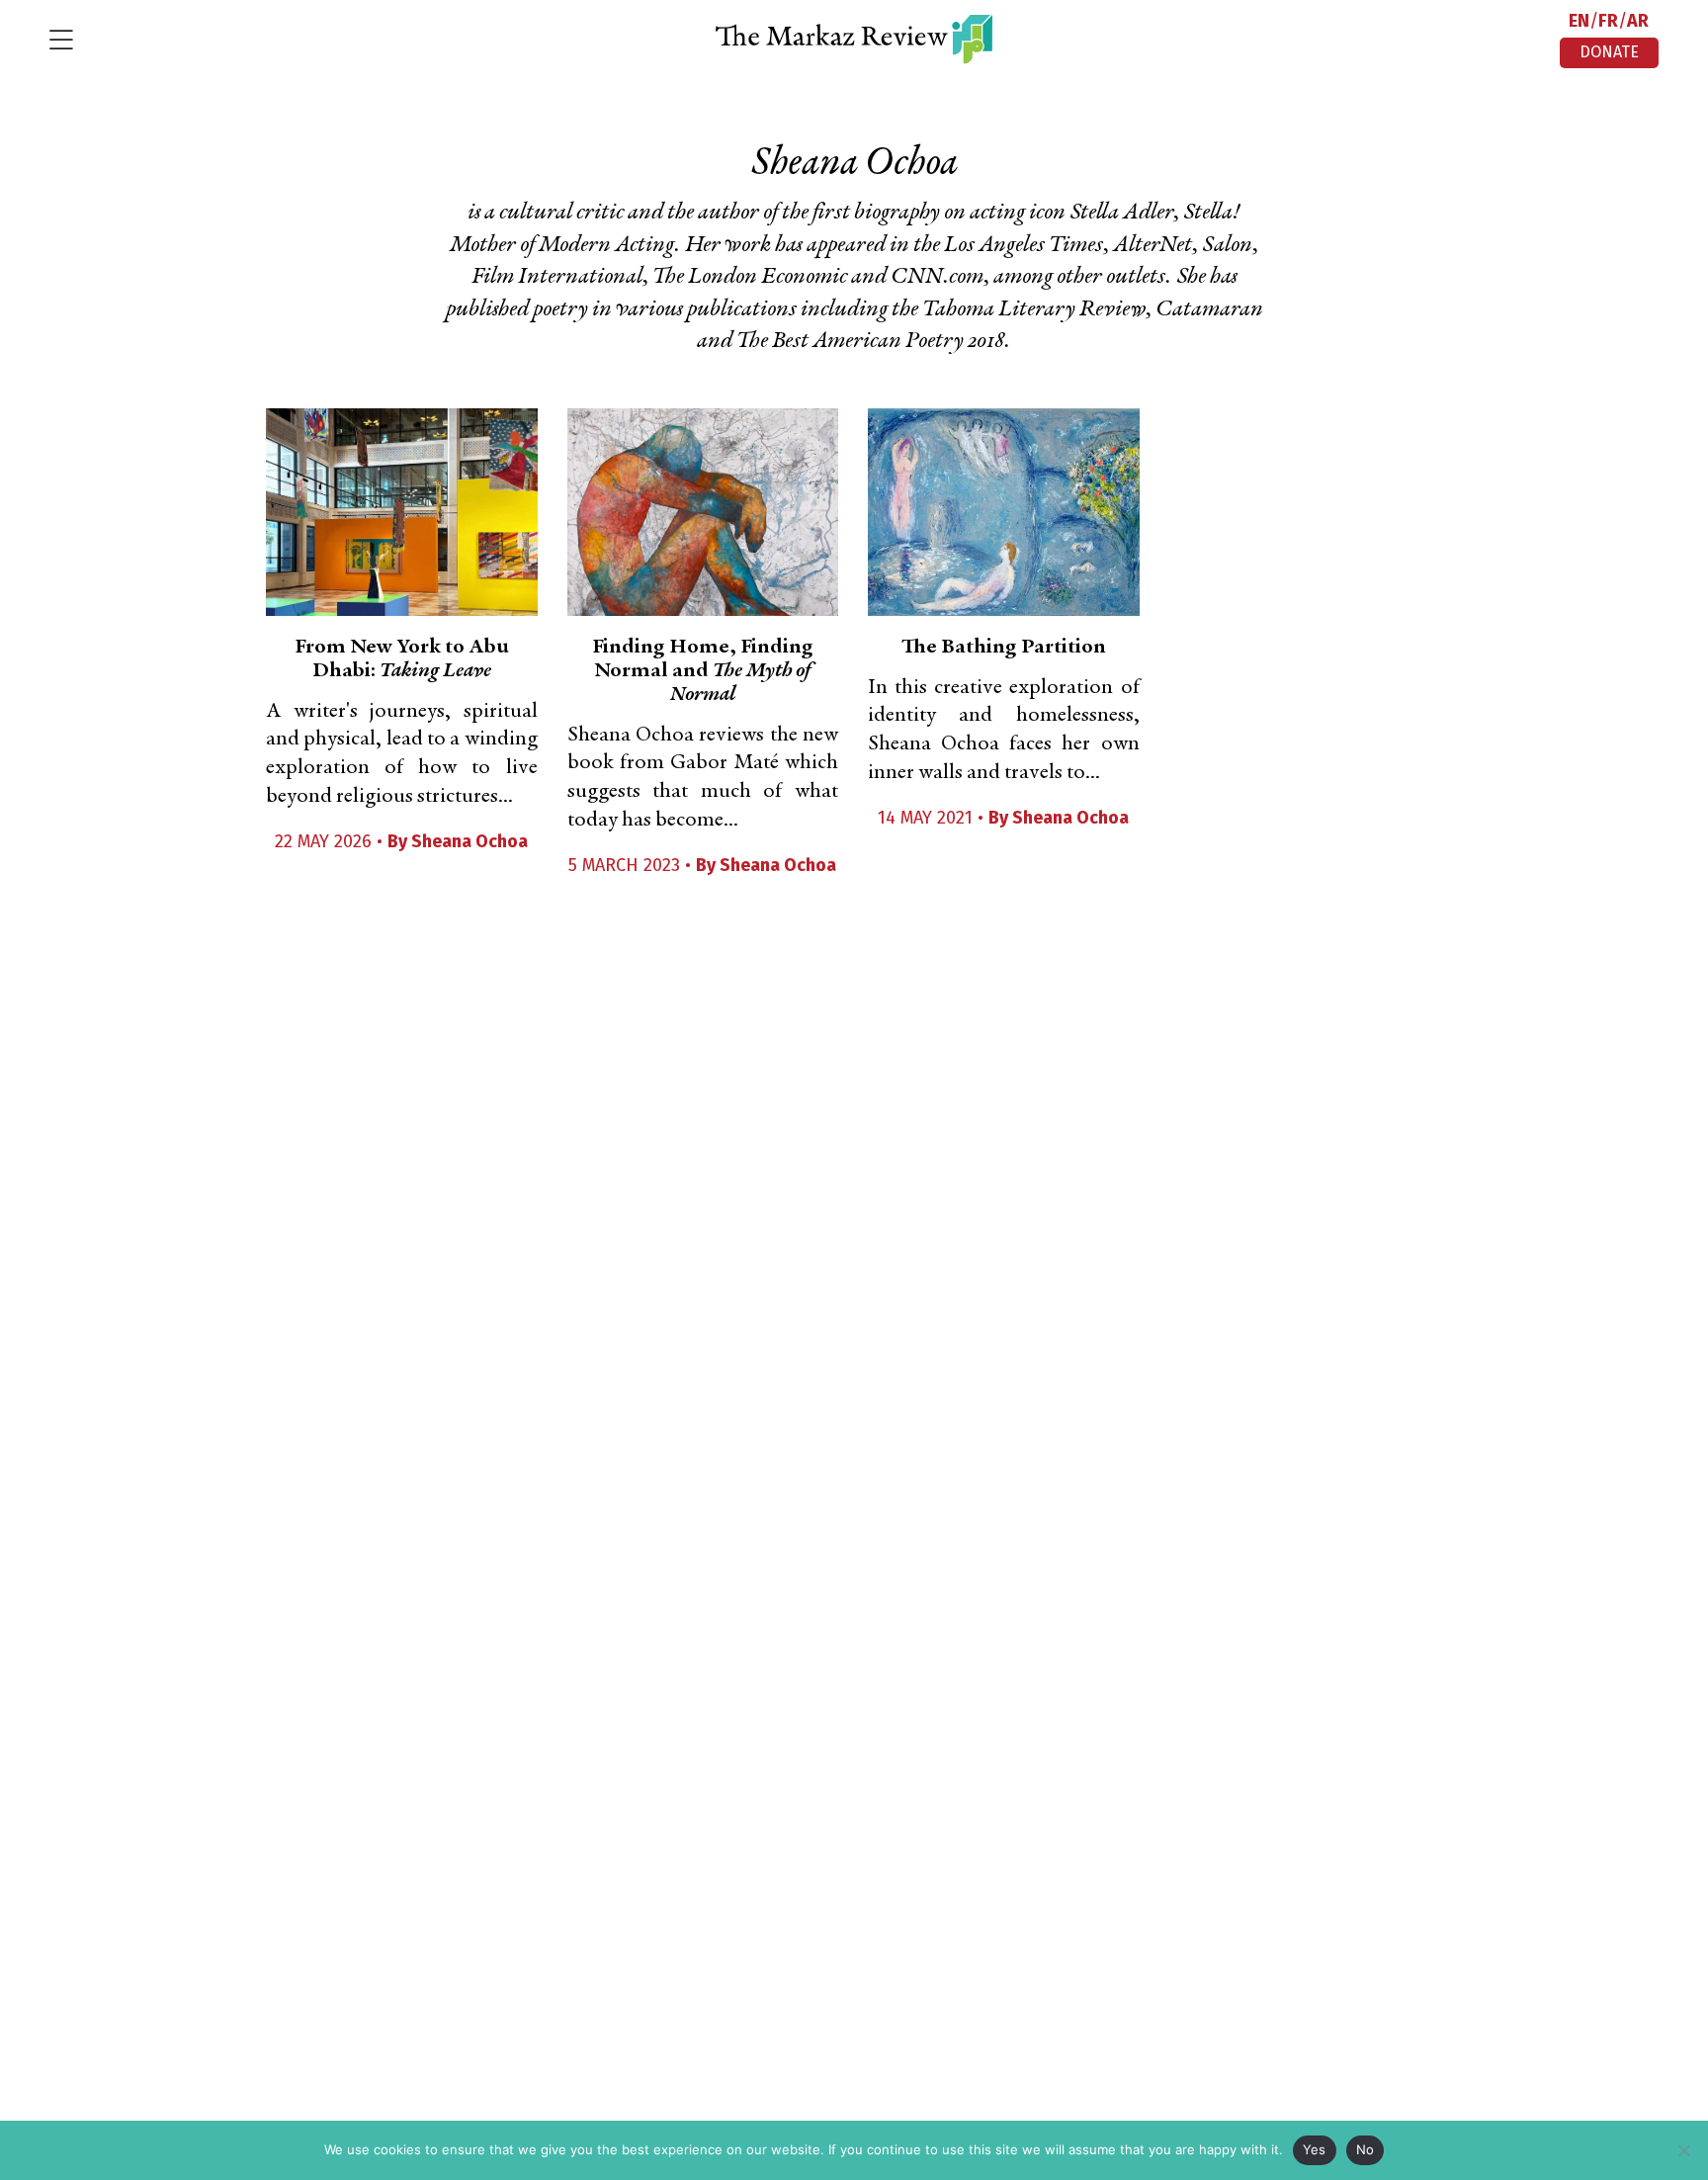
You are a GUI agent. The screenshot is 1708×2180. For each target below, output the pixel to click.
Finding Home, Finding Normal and (703, 671)
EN (1579, 21)
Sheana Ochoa (470, 841)
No (1366, 2149)
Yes (1315, 2149)
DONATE (1609, 52)
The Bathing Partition (1004, 648)
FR (1608, 21)
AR (1638, 21)
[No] (1683, 2150)
